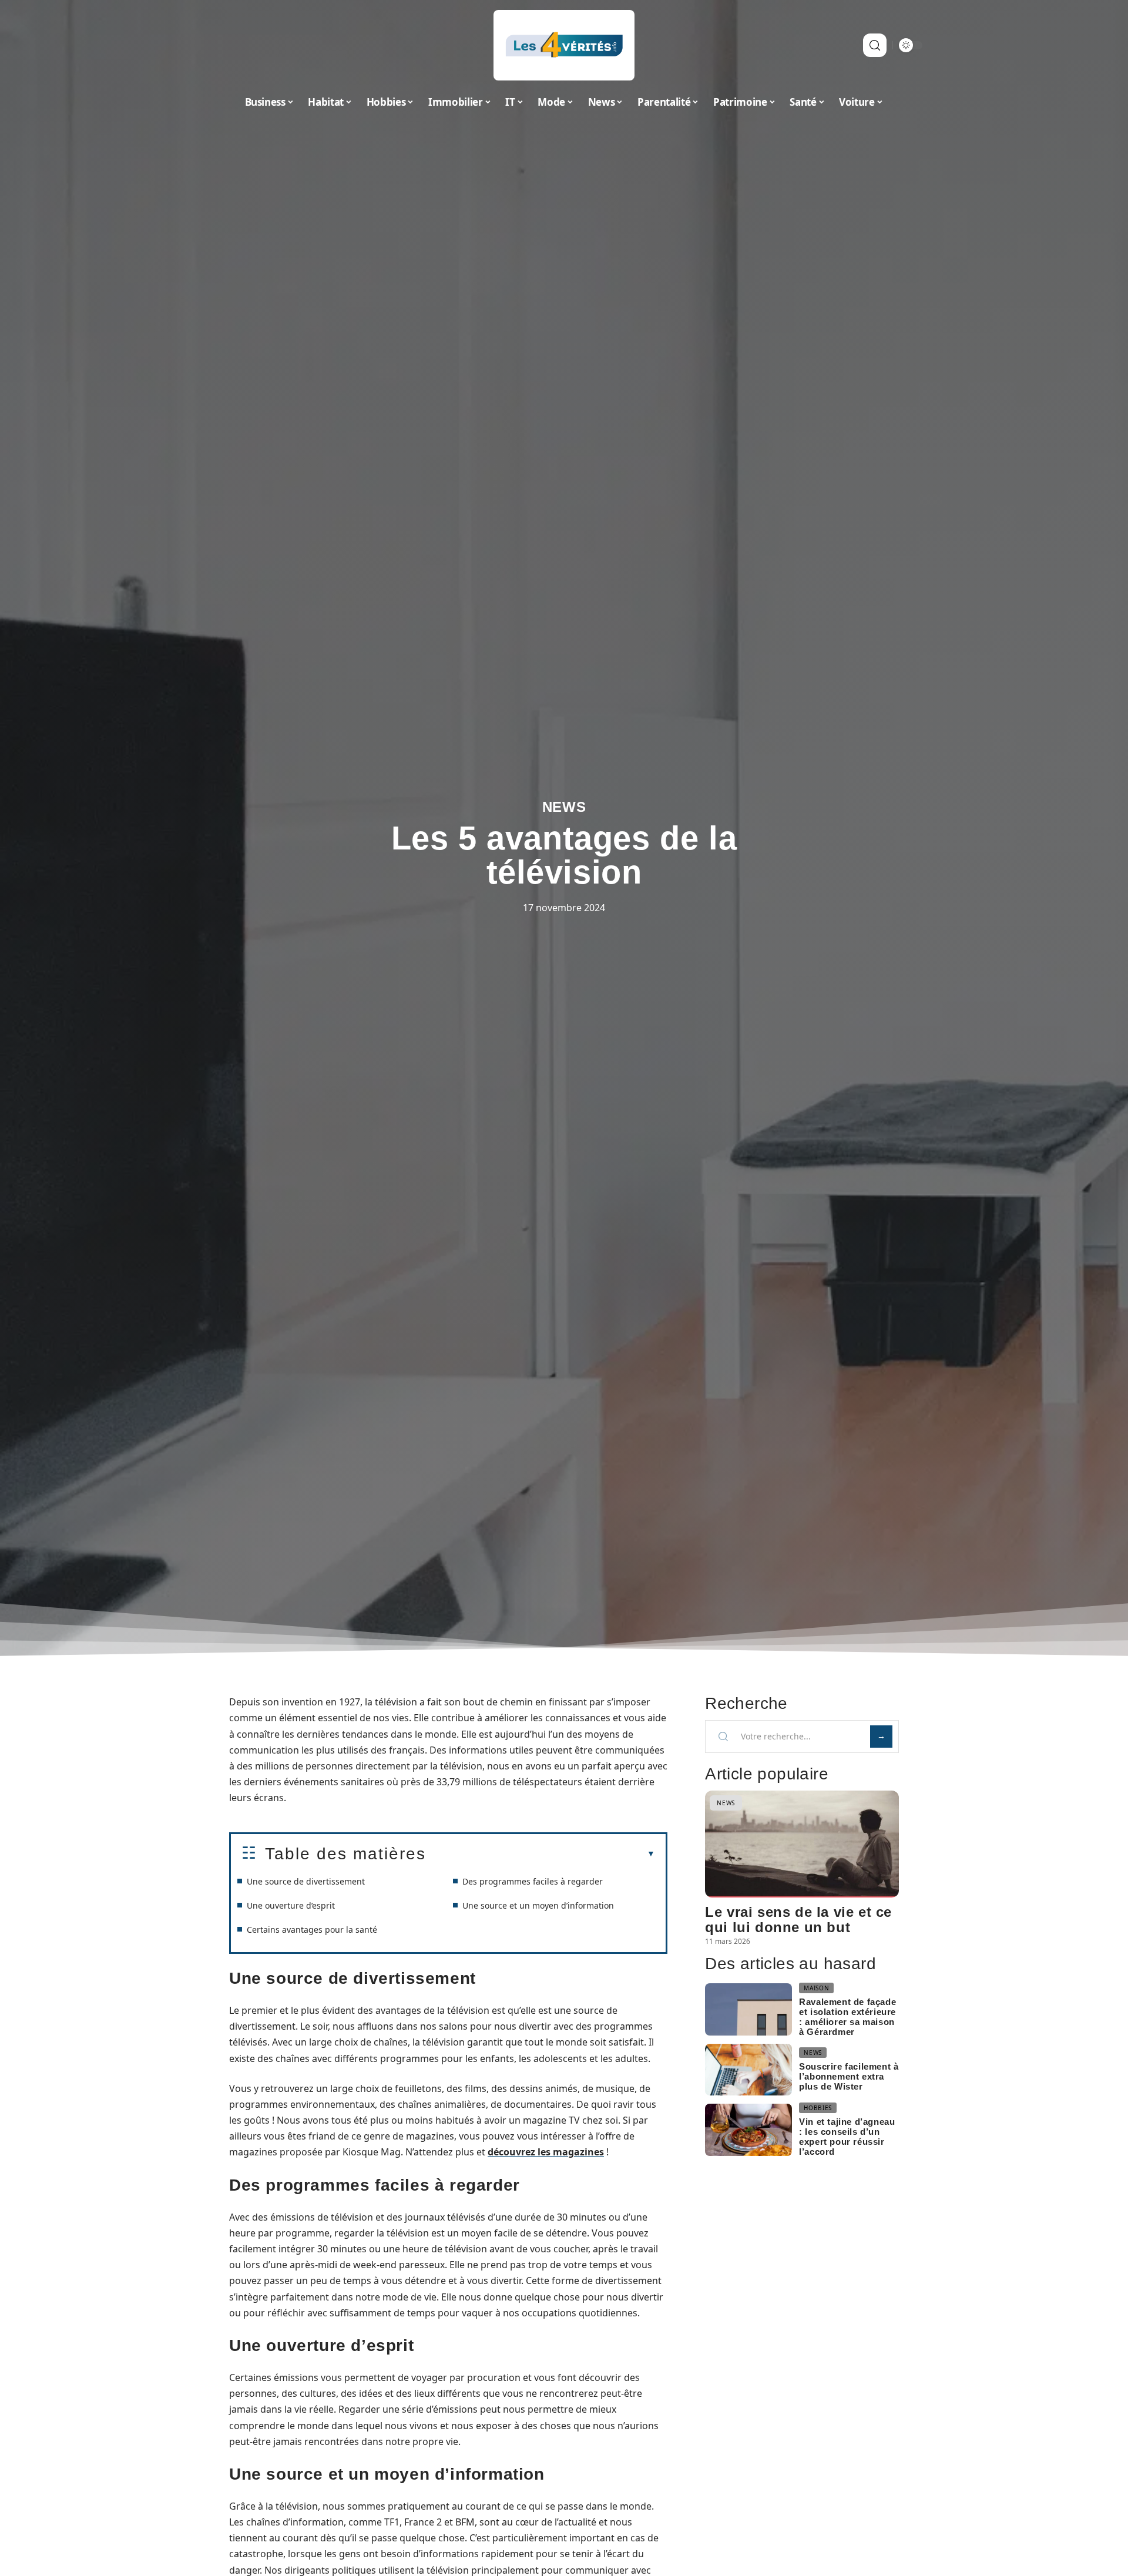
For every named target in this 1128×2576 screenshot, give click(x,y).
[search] (875, 45)
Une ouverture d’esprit (291, 1905)
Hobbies (818, 2108)
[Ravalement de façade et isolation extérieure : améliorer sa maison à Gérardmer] (748, 2009)
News (564, 807)
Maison (816, 1988)
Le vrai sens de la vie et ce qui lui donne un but (798, 1920)
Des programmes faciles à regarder (533, 1881)
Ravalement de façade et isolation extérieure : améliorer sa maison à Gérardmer (847, 2017)
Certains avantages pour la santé (312, 1930)
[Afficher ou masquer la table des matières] (540, 1854)
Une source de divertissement (306, 1881)
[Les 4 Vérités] (564, 45)
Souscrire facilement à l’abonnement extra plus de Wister (849, 2076)
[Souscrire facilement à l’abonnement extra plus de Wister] (748, 2070)
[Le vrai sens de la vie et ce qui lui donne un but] (802, 1844)
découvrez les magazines (546, 2152)
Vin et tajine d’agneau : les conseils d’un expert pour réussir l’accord (847, 2137)
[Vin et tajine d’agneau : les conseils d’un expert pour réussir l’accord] (748, 2130)
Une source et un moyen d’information (538, 1905)
